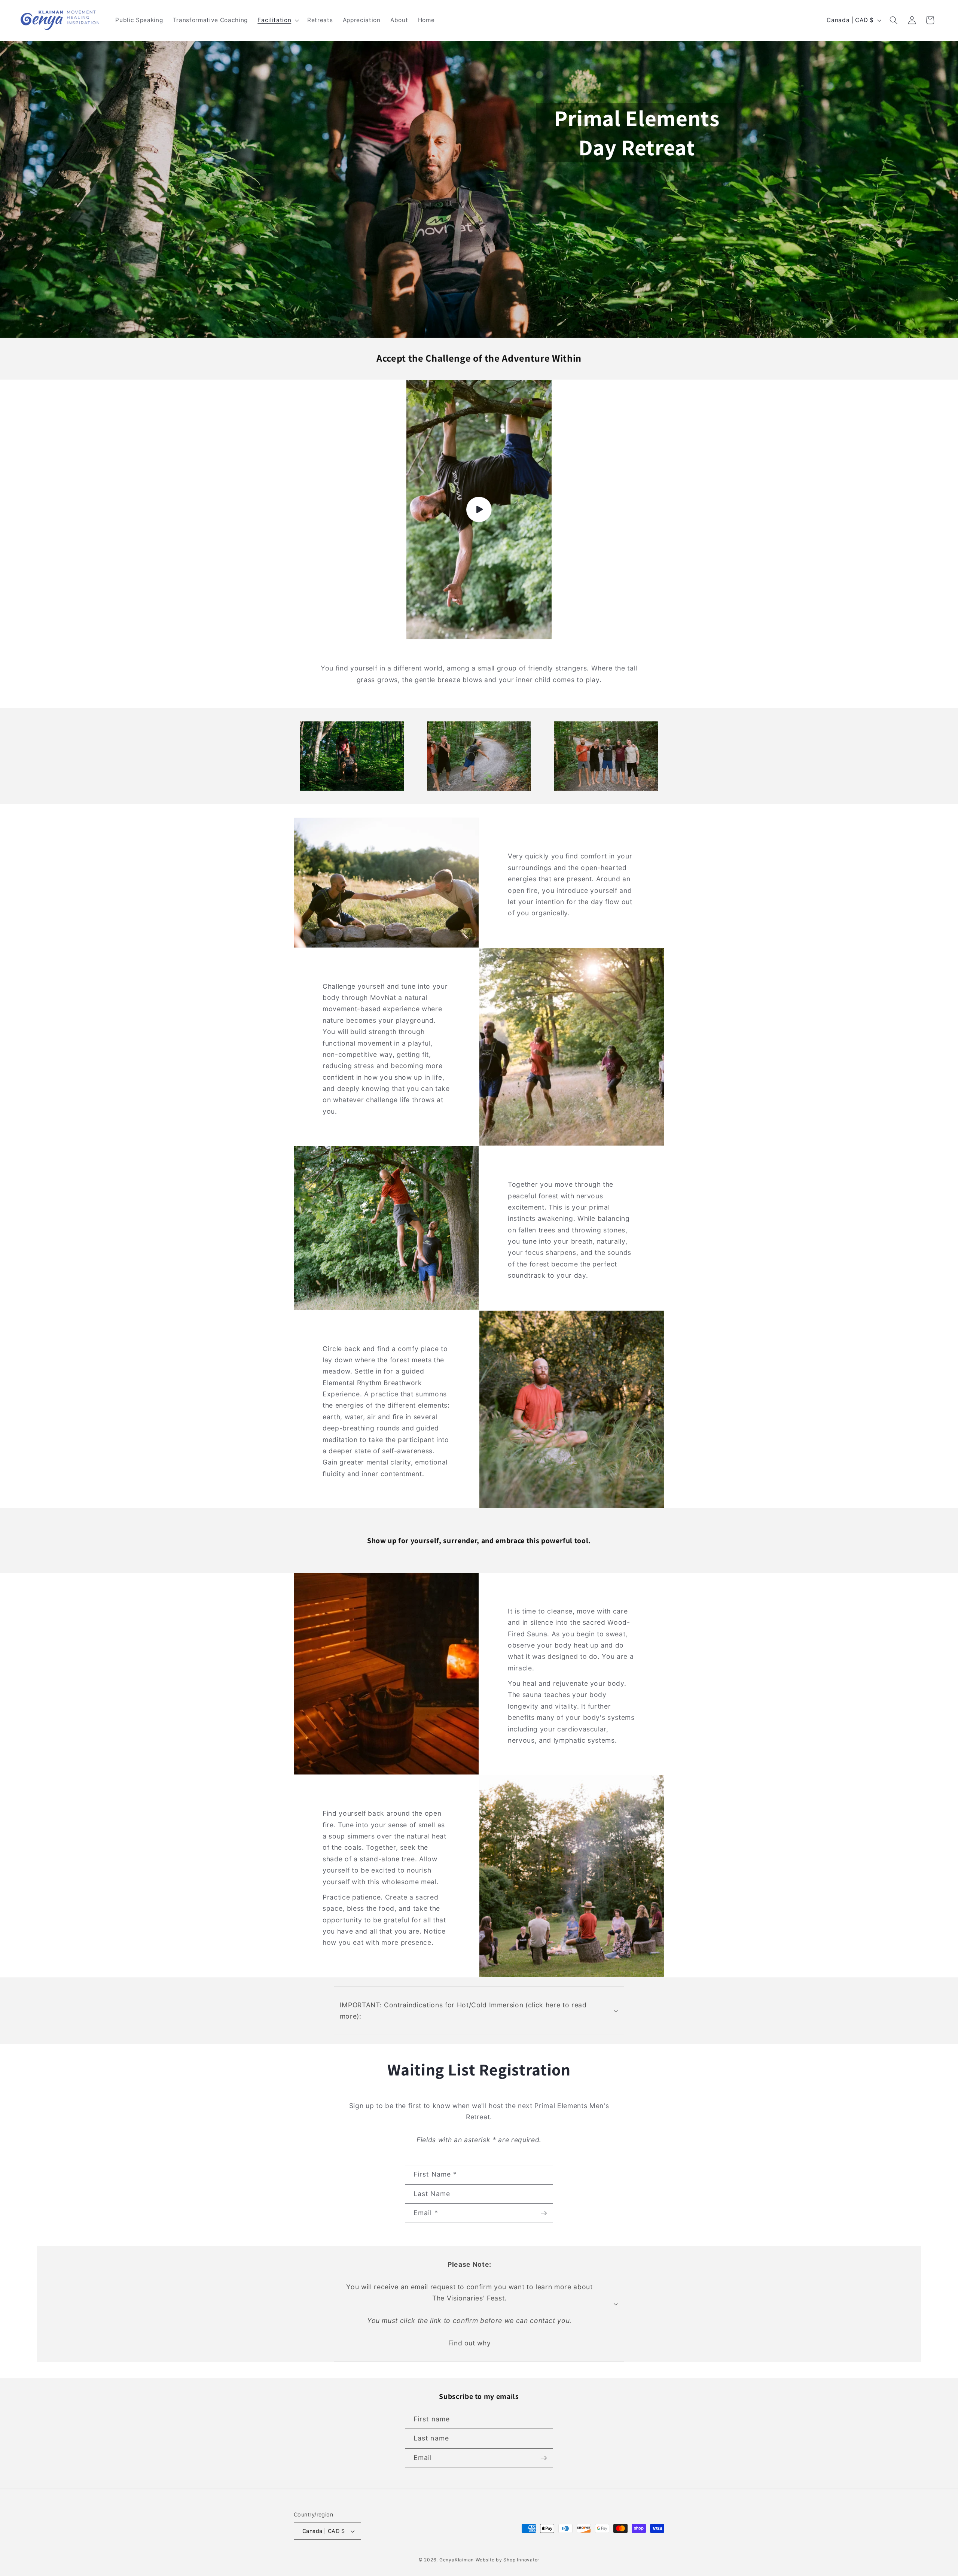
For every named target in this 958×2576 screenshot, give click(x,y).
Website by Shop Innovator (508, 2560)
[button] (277, 20)
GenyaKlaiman (457, 2560)
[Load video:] (479, 510)
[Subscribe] (544, 2213)
